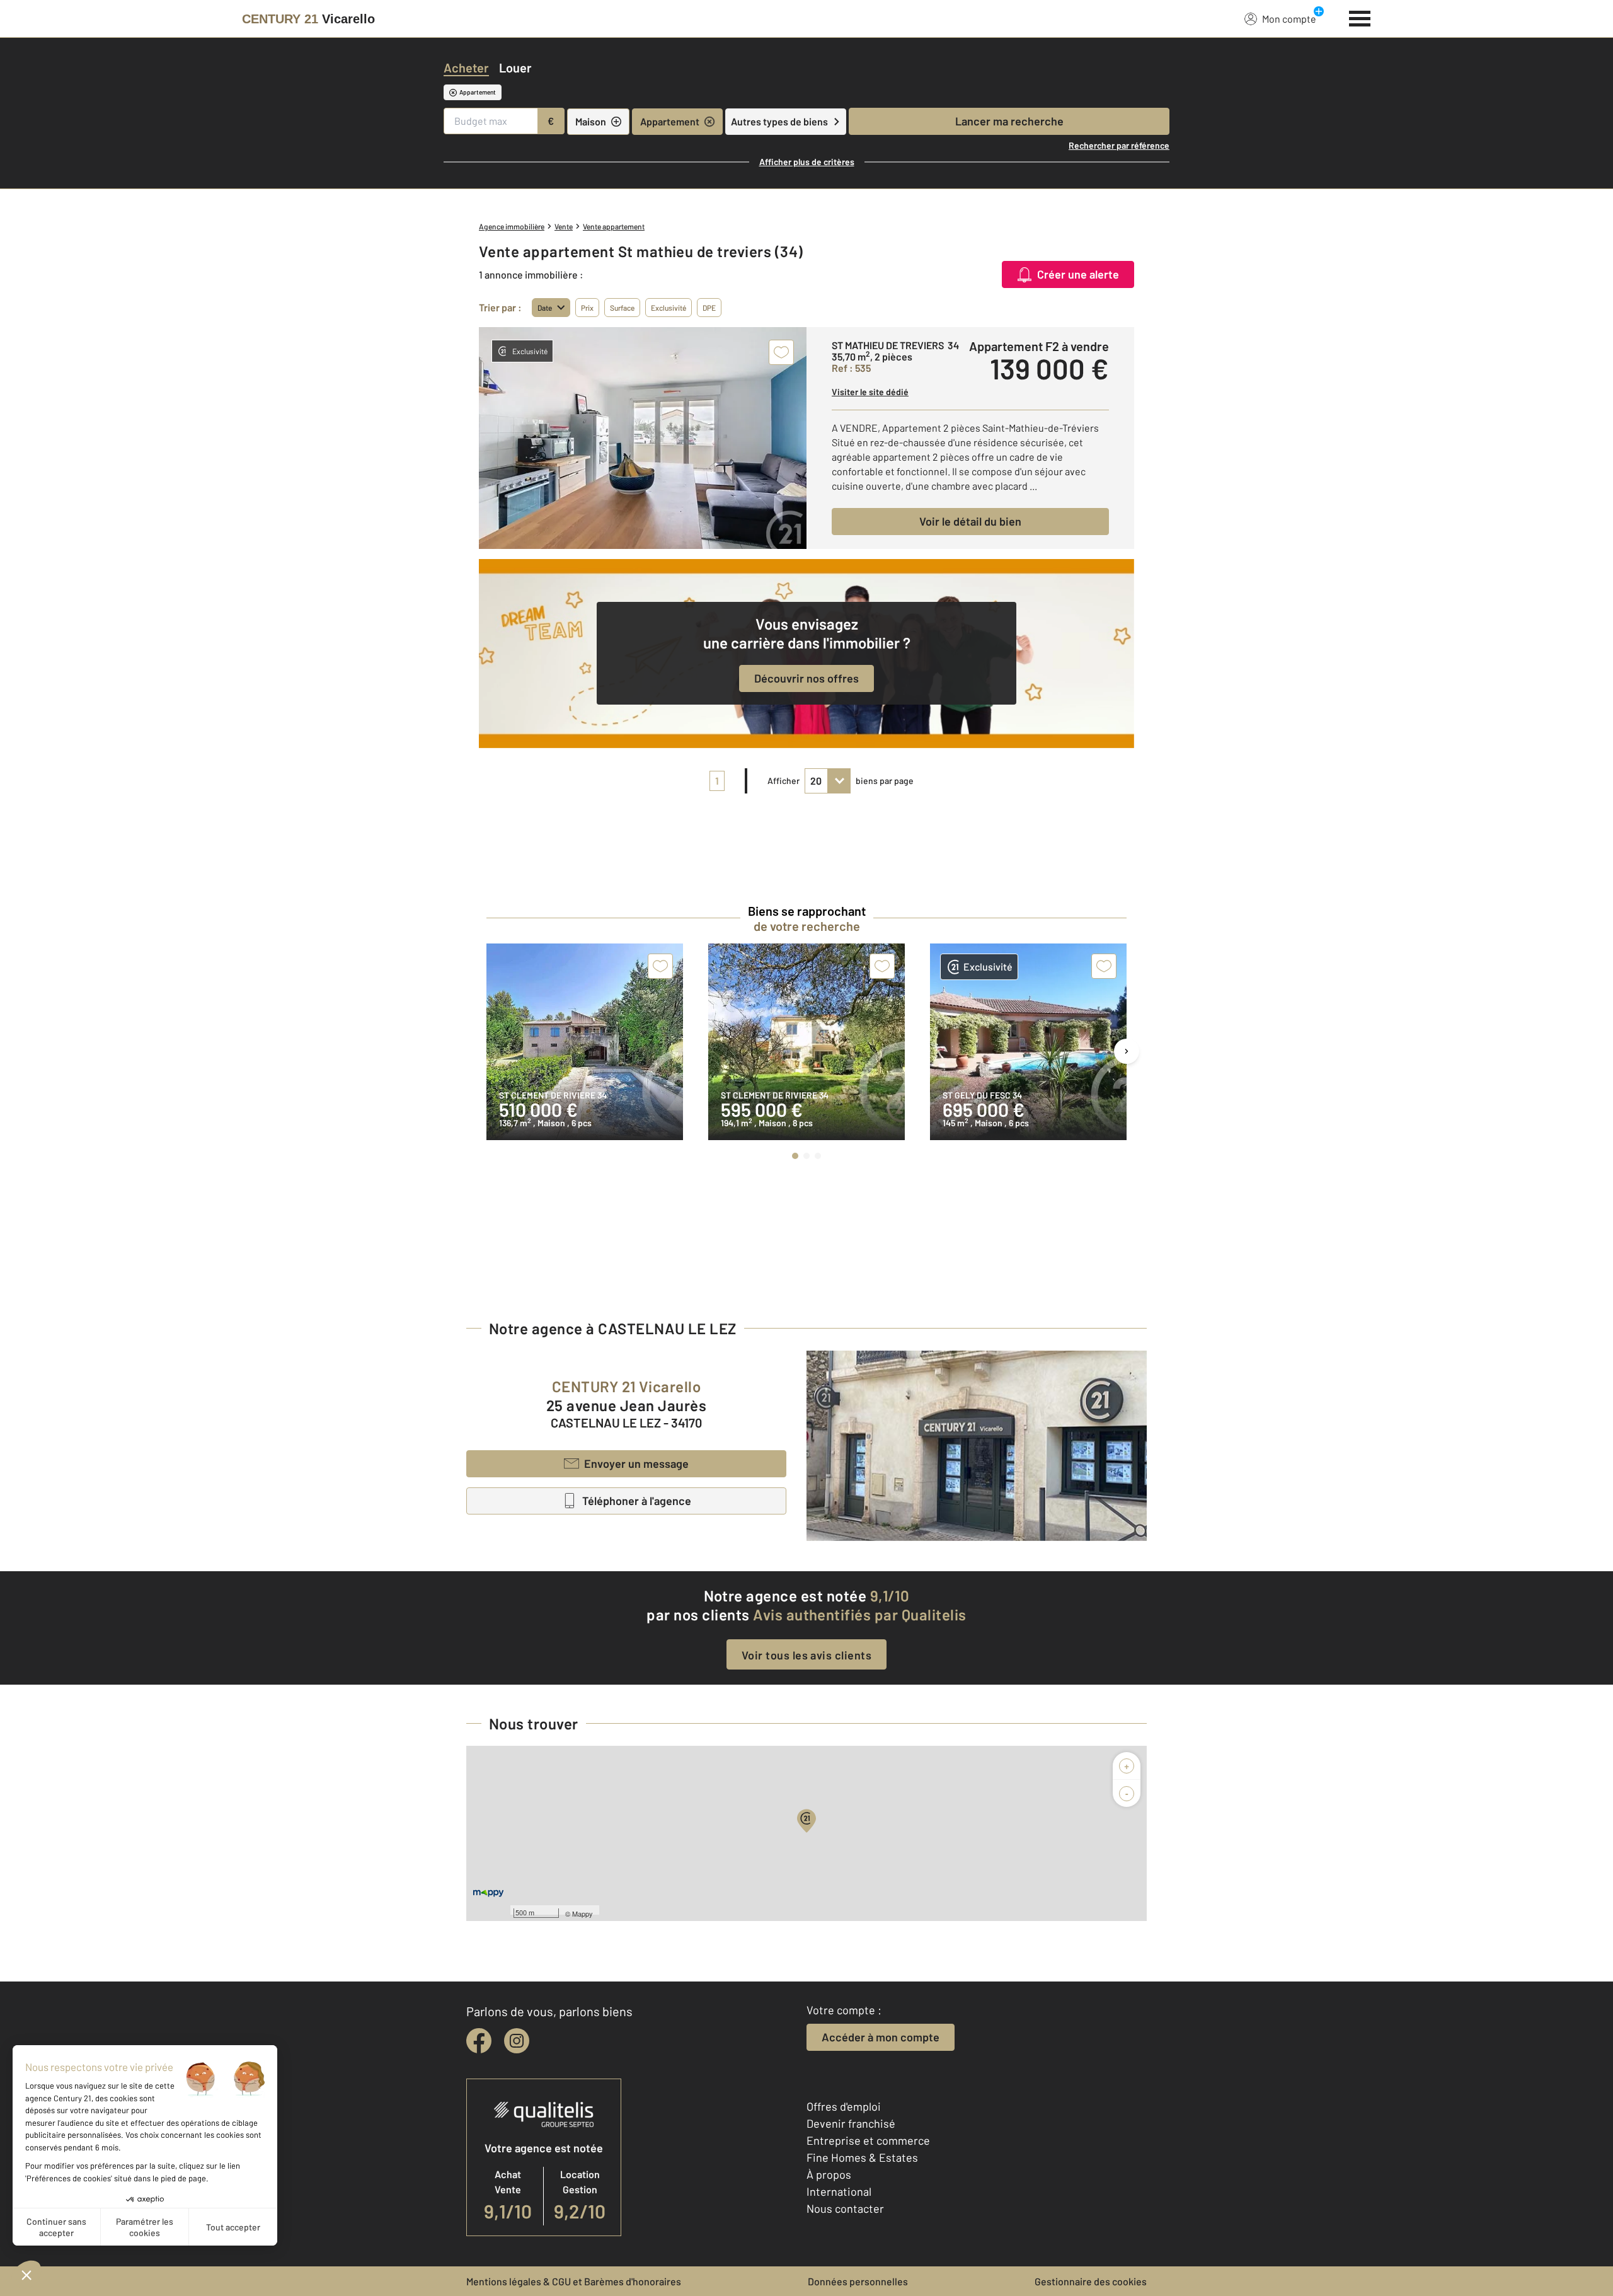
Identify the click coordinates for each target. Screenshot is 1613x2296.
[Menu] (1360, 17)
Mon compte (1289, 19)
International (839, 2191)
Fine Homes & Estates (862, 2157)
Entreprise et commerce (868, 2140)
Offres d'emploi (844, 2106)
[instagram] (517, 2041)
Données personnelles (858, 2281)
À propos (829, 2174)
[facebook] (479, 2041)
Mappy (583, 1913)
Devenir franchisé (851, 2123)
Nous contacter (845, 2208)
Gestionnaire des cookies (1091, 2281)
